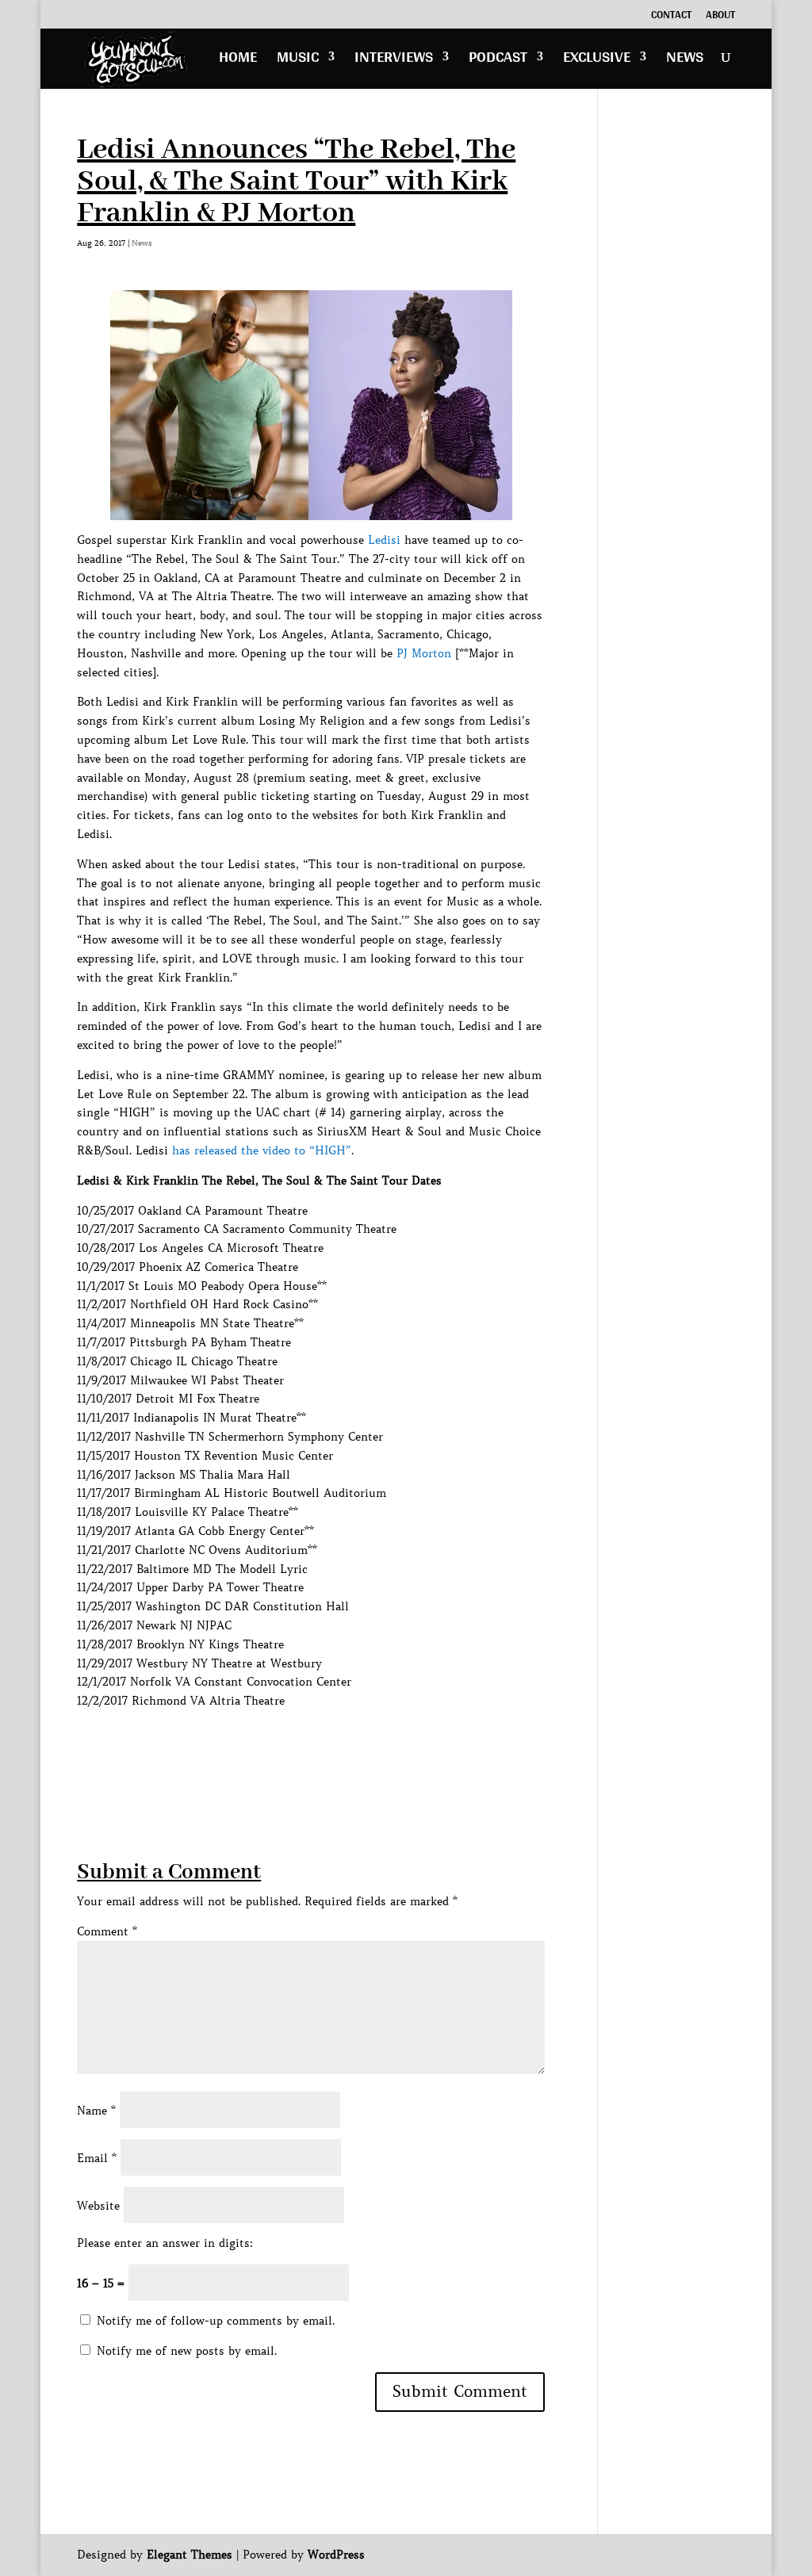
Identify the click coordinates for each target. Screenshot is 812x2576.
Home (238, 61)
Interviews (394, 61)
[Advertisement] (366, 1747)
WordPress (336, 2555)
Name (96, 2111)
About (720, 17)
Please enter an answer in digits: (165, 2243)
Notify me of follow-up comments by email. (216, 2321)
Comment (107, 1931)
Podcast (498, 61)
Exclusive (597, 61)
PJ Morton (424, 653)
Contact (671, 17)
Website (98, 2206)
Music (298, 61)
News (685, 61)
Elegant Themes (190, 2555)
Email (97, 2158)
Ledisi (384, 540)
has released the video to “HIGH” (262, 1150)
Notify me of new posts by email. (187, 2351)
